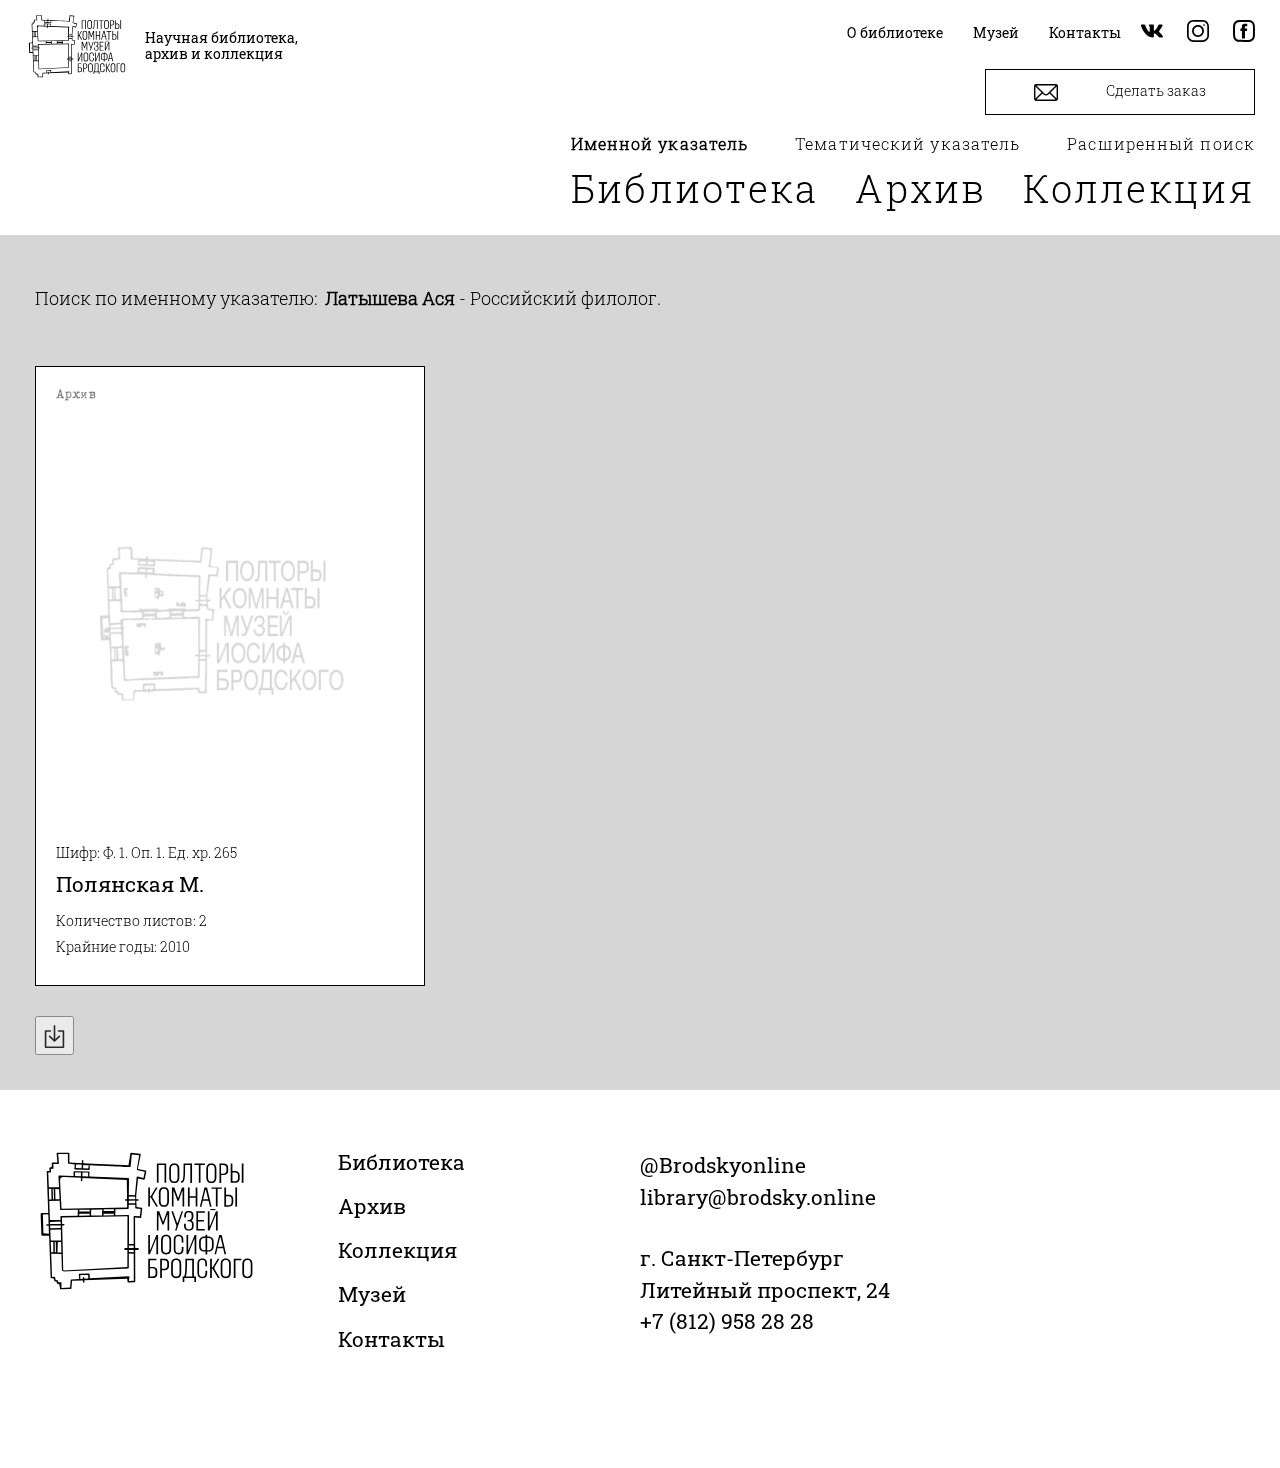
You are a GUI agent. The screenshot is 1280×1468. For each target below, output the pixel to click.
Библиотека (695, 188)
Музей (372, 1294)
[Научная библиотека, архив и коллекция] (77, 48)
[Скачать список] (54, 1035)
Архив (921, 188)
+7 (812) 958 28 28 (727, 1321)
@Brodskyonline (723, 1165)
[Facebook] (1244, 32)
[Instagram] (1198, 32)
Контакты (391, 1339)
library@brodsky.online (758, 1197)
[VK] (1152, 32)
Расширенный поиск (1161, 143)
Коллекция (1139, 188)
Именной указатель (660, 143)
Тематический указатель (907, 143)
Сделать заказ (1154, 90)
